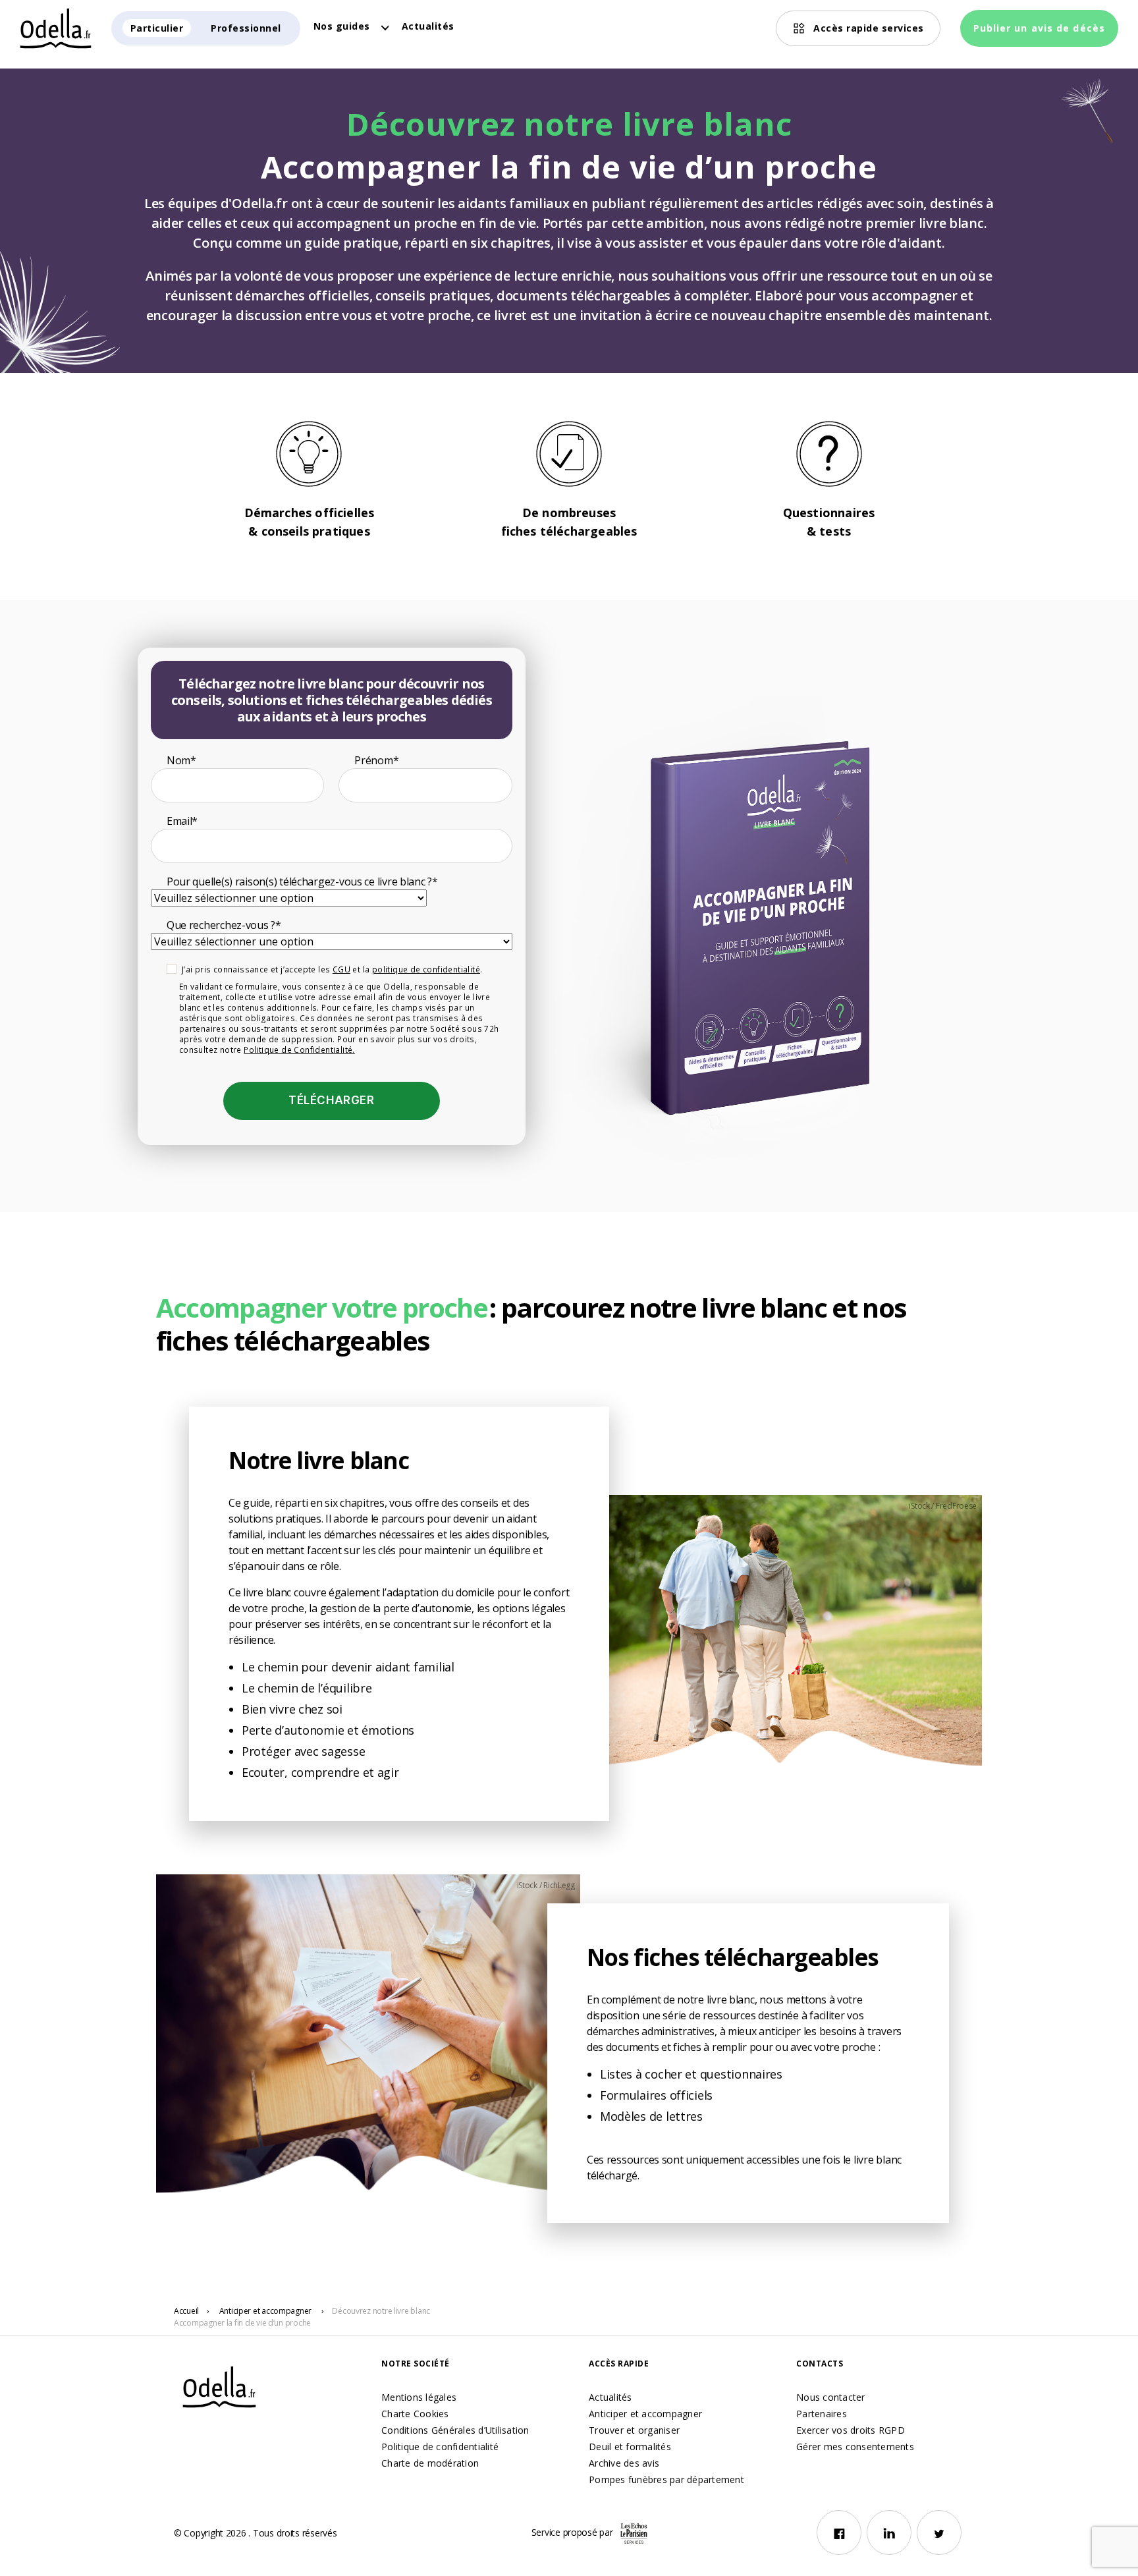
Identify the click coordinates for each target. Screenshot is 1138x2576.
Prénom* (376, 760)
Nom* (181, 760)
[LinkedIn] (889, 2533)
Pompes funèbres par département (666, 2479)
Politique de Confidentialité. (299, 1050)
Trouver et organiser (634, 2430)
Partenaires (822, 2414)
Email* (182, 821)
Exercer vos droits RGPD (851, 2430)
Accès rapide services (869, 28)
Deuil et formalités (630, 2447)
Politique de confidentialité (440, 2447)
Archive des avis (624, 2463)
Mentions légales (419, 2397)
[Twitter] (939, 2533)
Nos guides (342, 26)
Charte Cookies (415, 2414)
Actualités (428, 26)
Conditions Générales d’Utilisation (455, 2430)
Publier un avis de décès (1039, 28)
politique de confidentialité (426, 969)
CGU (341, 969)
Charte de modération (430, 2463)
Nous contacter (831, 2397)
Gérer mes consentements (855, 2447)
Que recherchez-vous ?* (224, 925)
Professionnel (246, 28)
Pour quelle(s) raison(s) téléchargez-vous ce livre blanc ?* (302, 882)
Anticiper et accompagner (645, 2414)
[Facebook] (839, 2533)
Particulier (157, 28)
